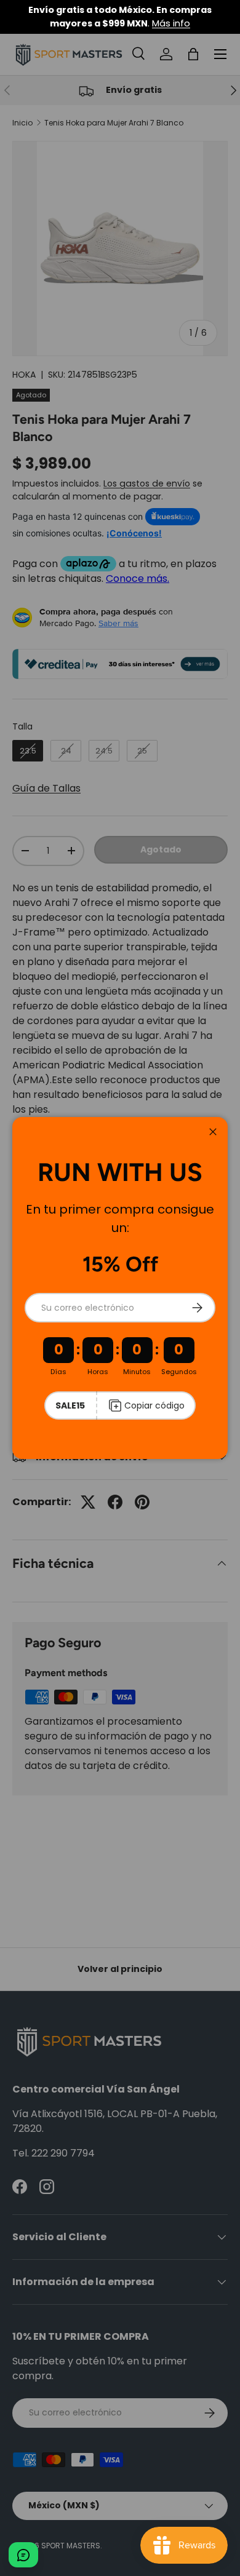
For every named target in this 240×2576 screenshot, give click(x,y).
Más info (171, 23)
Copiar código (154, 1405)
